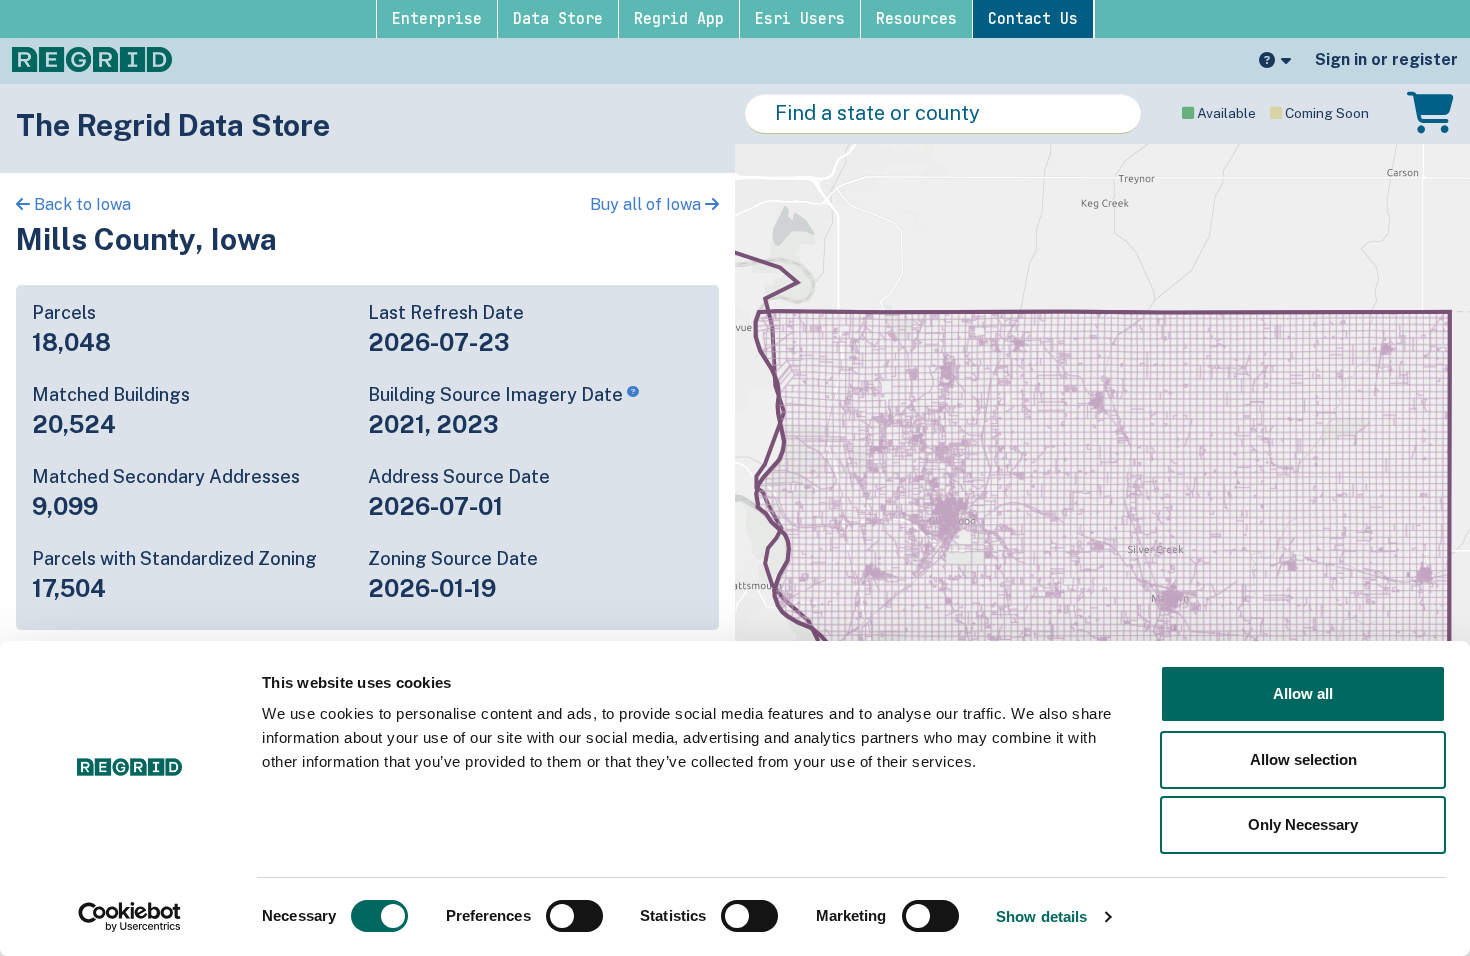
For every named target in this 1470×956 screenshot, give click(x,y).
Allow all (1303, 693)
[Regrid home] (92, 58)
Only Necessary (1303, 824)
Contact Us (1033, 19)
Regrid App (679, 19)
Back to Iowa (80, 204)
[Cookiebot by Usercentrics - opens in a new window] (129, 917)
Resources (916, 19)
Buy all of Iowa (647, 204)
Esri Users (800, 19)
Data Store (558, 19)
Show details (1041, 916)
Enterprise (437, 19)
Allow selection (1303, 759)
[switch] (574, 916)
